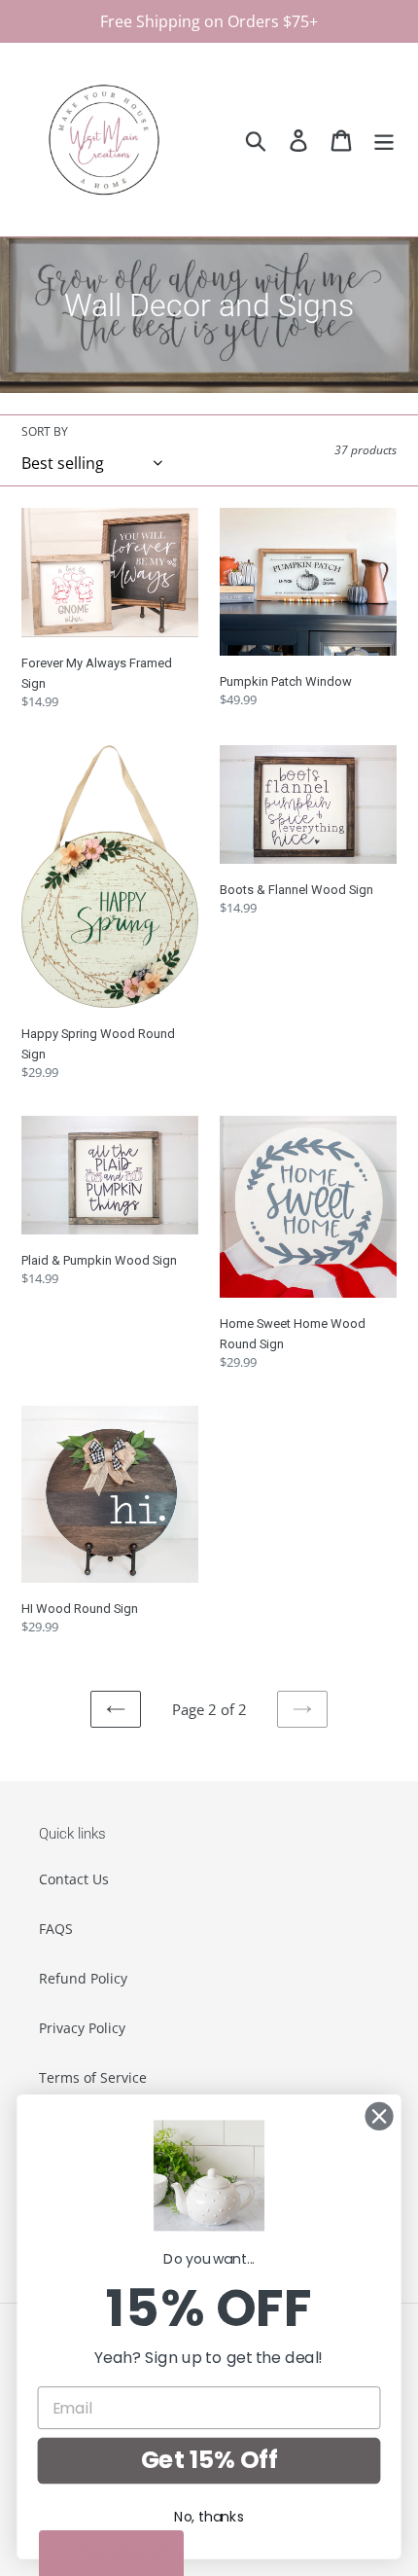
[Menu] (384, 140)
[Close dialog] (380, 2116)
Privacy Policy (82, 2028)
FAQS (56, 1929)
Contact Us (74, 1879)
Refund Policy (83, 1978)
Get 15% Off (209, 2460)
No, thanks (209, 2517)
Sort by (45, 431)
